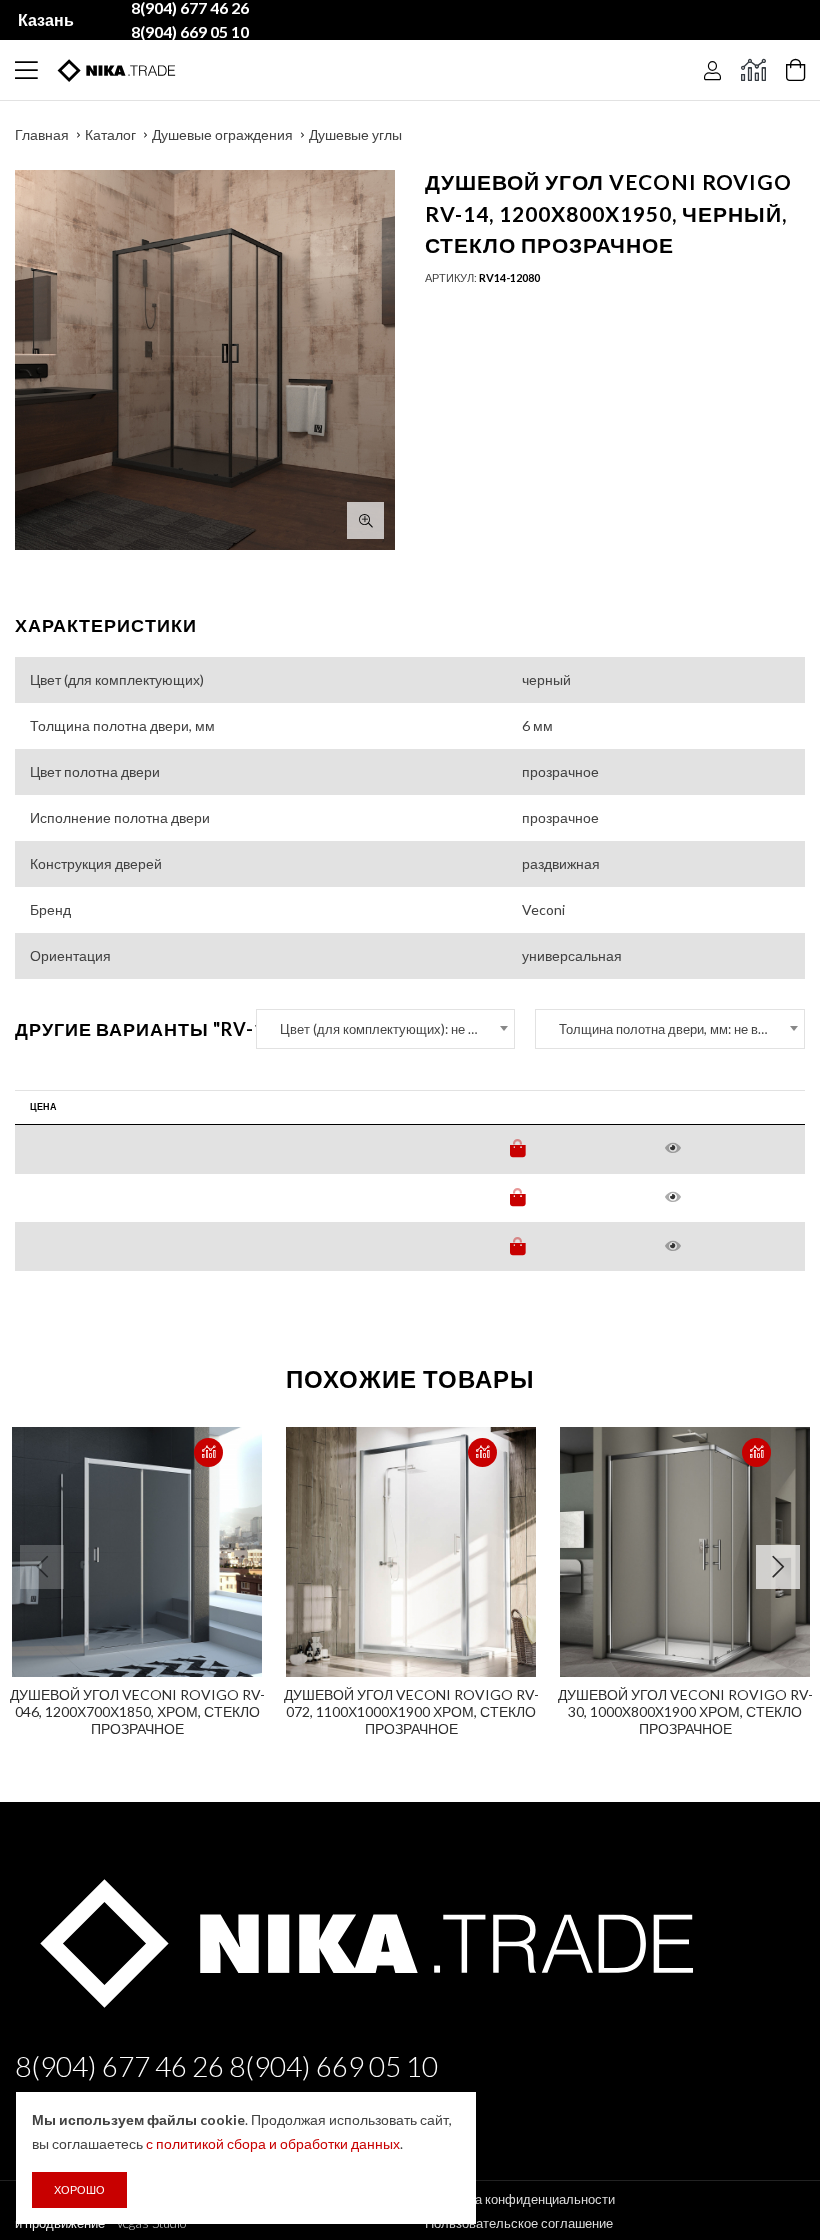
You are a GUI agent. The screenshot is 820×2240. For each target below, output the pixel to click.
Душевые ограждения (222, 134)
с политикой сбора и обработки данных (273, 2143)
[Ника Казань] (362, 1938)
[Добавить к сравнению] (208, 1452)
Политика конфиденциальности (520, 2199)
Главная (42, 134)
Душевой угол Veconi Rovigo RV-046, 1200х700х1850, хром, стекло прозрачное (137, 1711)
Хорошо (79, 2189)
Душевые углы (355, 134)
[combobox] (385, 1029)
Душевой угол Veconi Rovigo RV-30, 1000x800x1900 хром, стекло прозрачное (685, 1711)
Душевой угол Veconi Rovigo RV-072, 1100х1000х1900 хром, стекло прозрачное (411, 1711)
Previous (42, 1567)
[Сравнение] (753, 70)
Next (778, 1567)
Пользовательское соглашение (519, 2223)
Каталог (110, 134)
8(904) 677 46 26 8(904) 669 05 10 (226, 2066)
